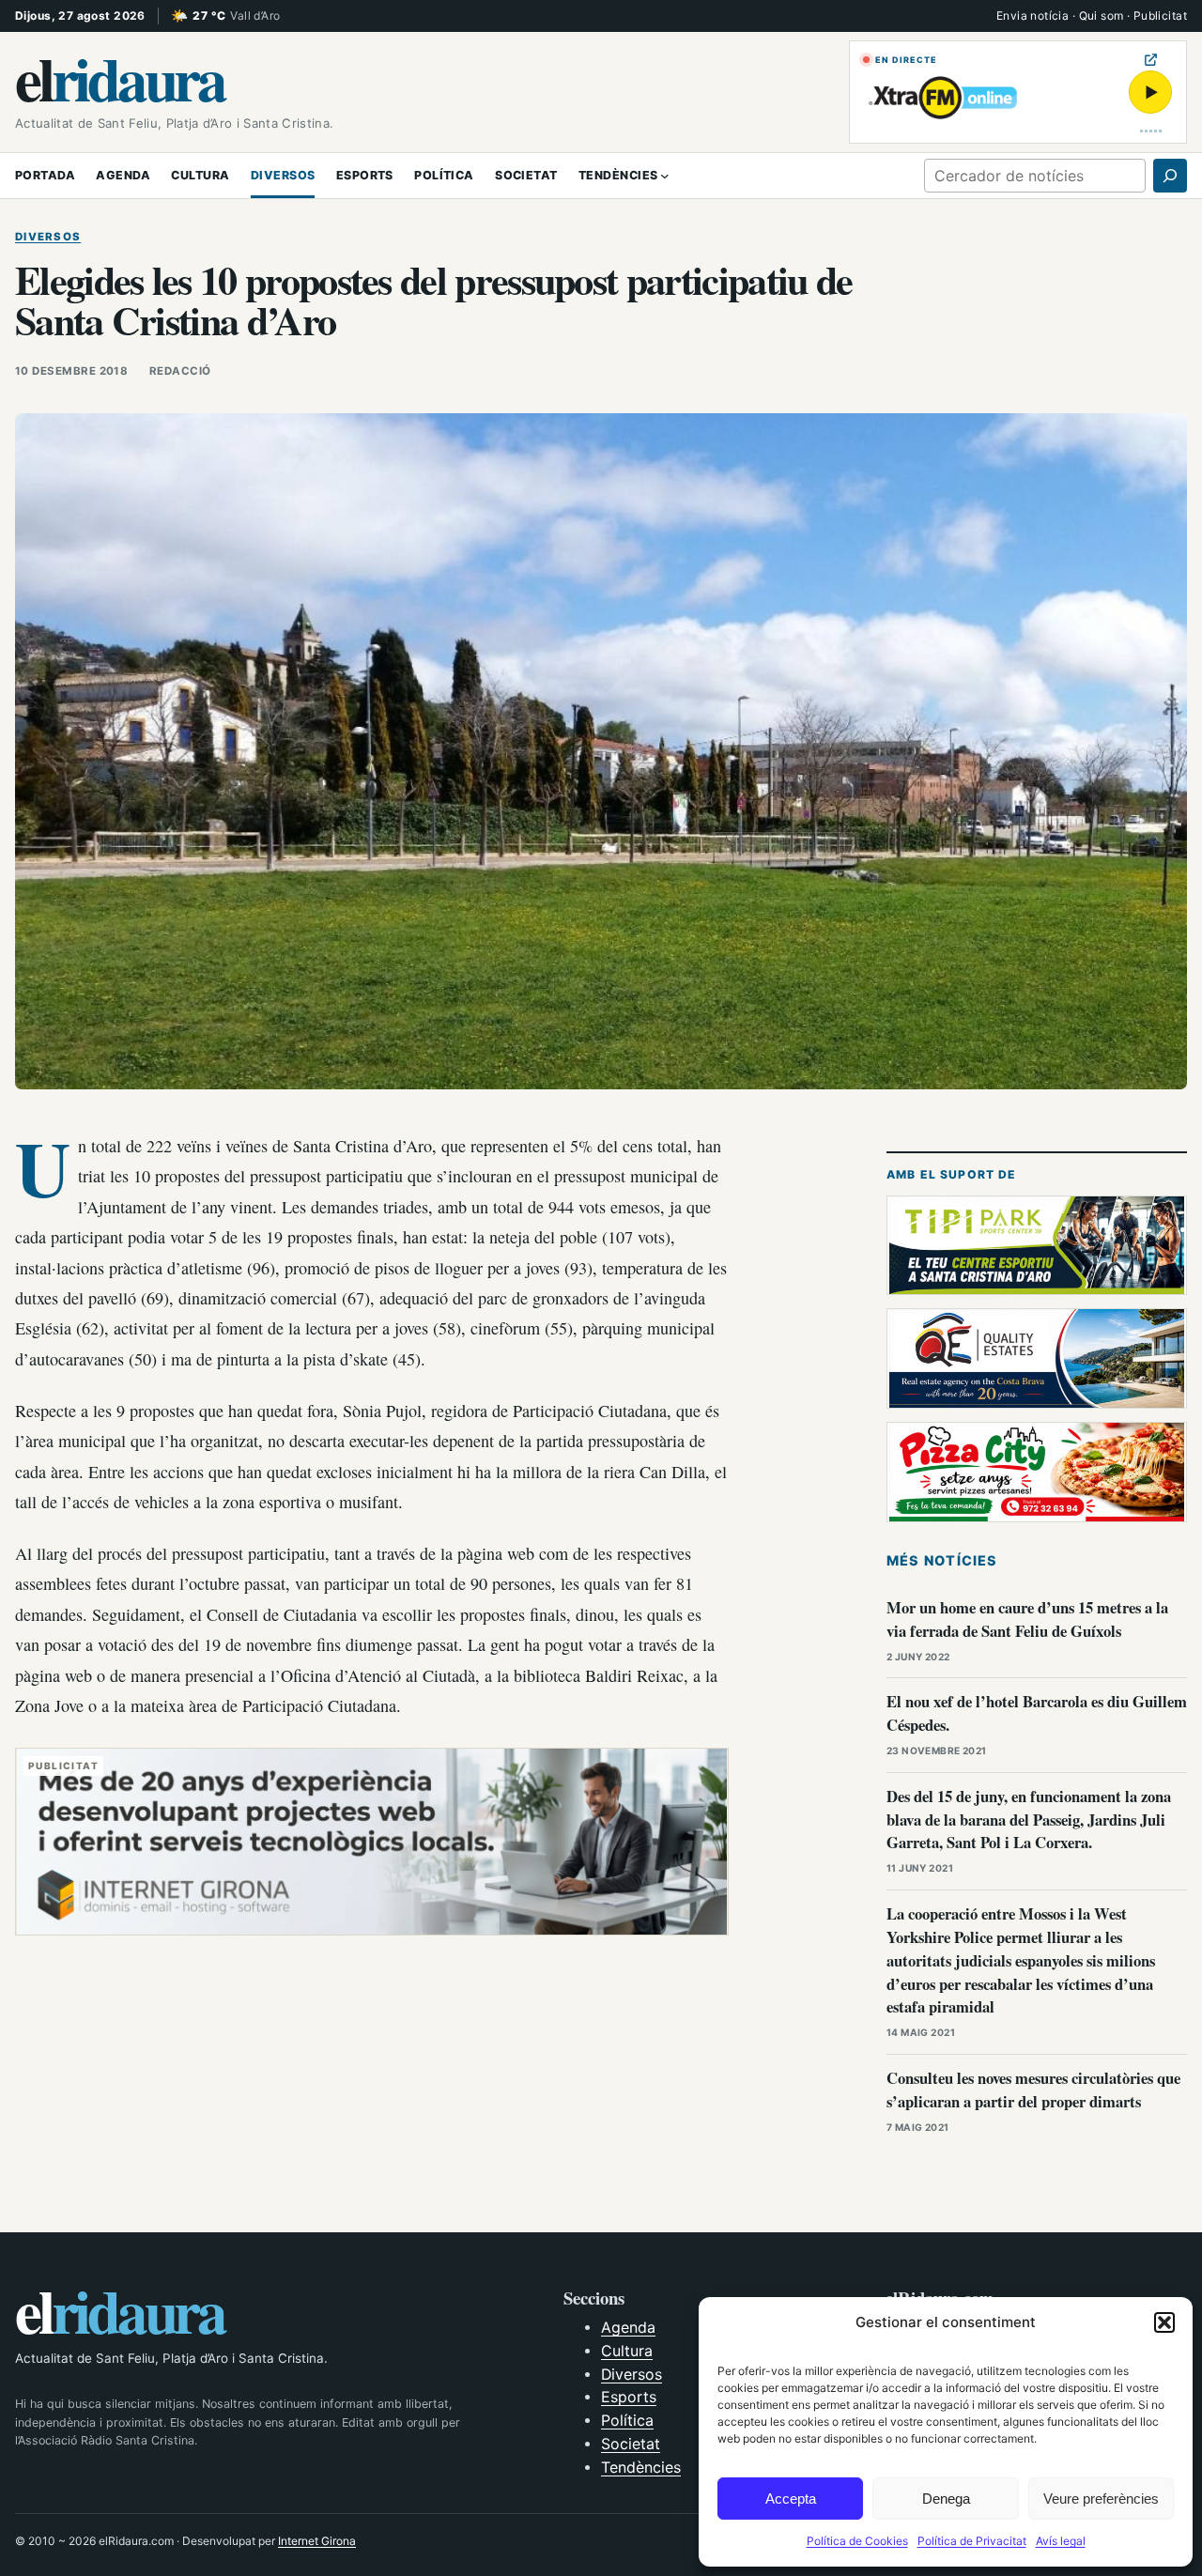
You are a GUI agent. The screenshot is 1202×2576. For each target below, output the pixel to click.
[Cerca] (1170, 176)
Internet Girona (317, 2541)
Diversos (48, 237)
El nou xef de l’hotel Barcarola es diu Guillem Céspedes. (1037, 1713)
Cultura (627, 2351)
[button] (1164, 2322)
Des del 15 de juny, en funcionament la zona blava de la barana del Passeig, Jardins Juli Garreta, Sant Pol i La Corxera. (1029, 1820)
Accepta (791, 2499)
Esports (629, 2397)
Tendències (641, 2468)
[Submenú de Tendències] (665, 176)
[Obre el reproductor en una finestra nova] (1151, 60)
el (120, 77)
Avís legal (1061, 2541)
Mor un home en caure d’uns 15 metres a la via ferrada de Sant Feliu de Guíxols (1027, 1619)
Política (627, 2421)
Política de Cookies (857, 2541)
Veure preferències (1101, 2499)
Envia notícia (1032, 15)
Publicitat (1160, 15)
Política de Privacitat (972, 2541)
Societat (631, 2444)
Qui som (1102, 15)
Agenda (628, 2328)
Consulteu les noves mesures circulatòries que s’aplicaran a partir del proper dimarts (1033, 2090)
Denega (946, 2499)
